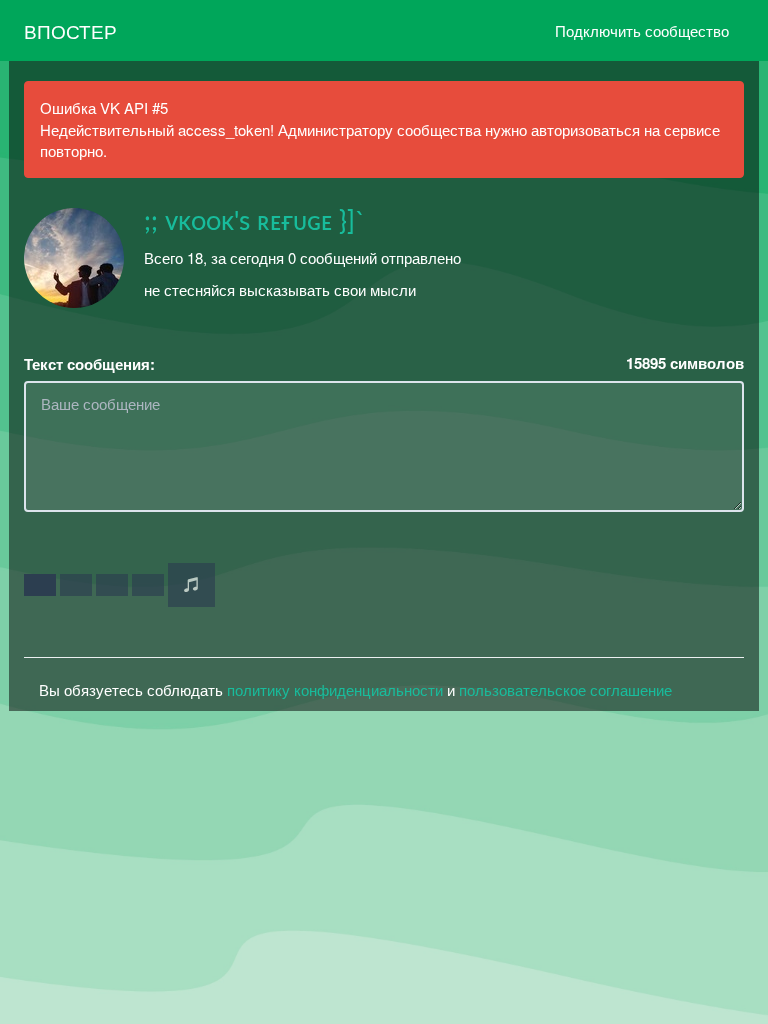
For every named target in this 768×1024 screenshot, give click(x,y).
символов (685, 363)
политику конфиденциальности (335, 689)
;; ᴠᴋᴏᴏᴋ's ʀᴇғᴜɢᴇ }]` (254, 222)
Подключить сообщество (642, 30)
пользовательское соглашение (565, 689)
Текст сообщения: (89, 364)
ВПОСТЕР (70, 30)
